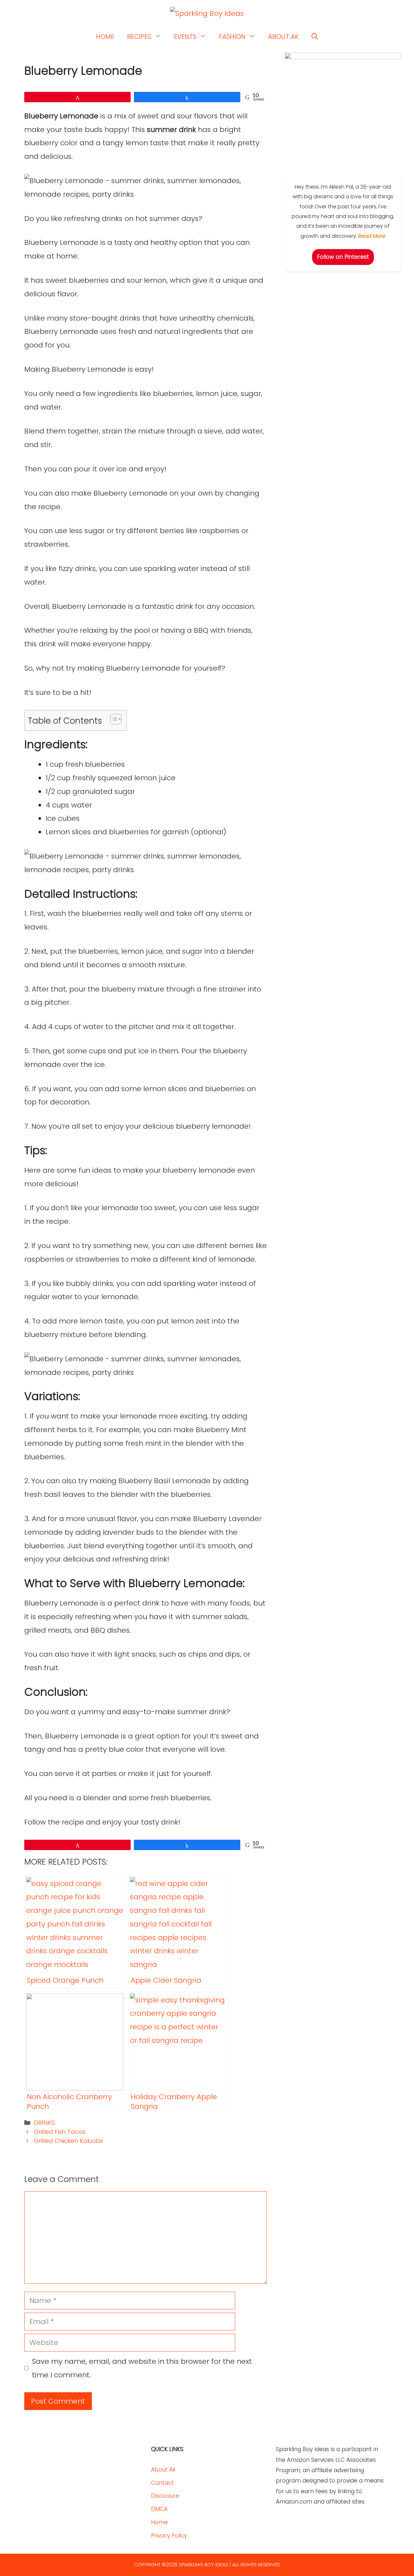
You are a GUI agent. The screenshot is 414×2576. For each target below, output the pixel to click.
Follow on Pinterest (343, 257)
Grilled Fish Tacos (60, 2132)
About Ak (163, 2470)
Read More (372, 236)
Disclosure (165, 2496)
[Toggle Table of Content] (113, 719)
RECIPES (139, 37)
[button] (315, 37)
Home (159, 2522)
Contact (162, 2483)
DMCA (159, 2509)
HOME (105, 37)
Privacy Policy (169, 2536)
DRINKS (44, 2123)
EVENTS (185, 37)
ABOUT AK (283, 37)
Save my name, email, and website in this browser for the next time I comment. (142, 2368)
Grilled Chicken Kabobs (68, 2141)
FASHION (232, 37)
